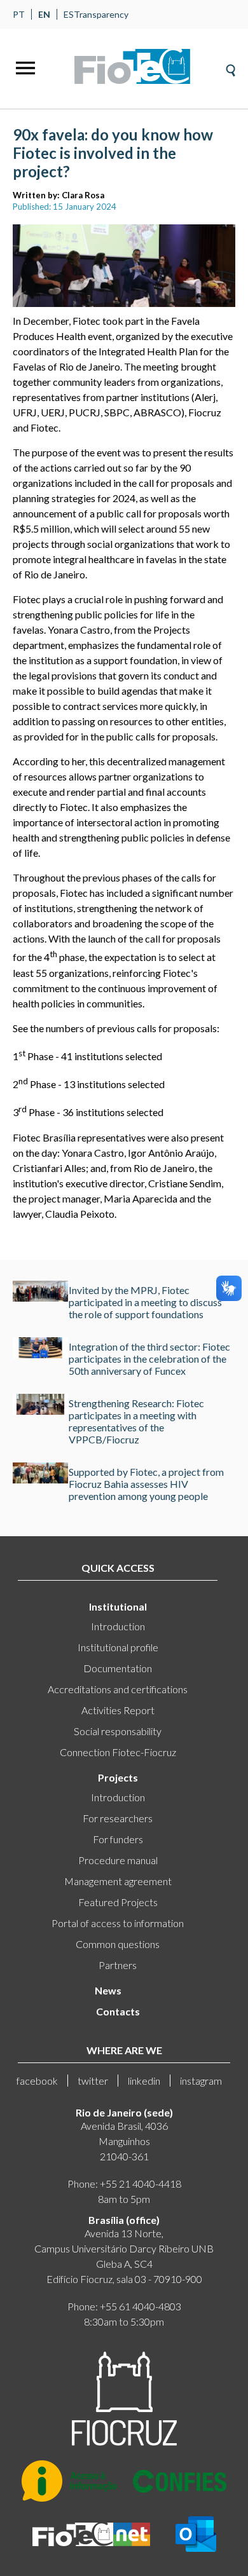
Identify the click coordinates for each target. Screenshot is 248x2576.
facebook (37, 2081)
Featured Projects (118, 1902)
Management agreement (118, 1881)
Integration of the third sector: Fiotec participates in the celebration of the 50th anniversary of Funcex (149, 1359)
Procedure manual (118, 1860)
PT (19, 14)
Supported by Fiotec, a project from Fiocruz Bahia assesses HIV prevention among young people (146, 1484)
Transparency (101, 14)
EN (44, 14)
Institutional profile (118, 1647)
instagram (201, 2081)
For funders (118, 1839)
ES (69, 14)
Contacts (118, 2011)
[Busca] (231, 66)
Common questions (118, 1944)
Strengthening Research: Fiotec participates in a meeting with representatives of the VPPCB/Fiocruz (136, 1421)
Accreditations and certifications (118, 1689)
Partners (118, 1965)
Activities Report (118, 1710)
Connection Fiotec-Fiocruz (118, 1752)
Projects (118, 1777)
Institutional (118, 1606)
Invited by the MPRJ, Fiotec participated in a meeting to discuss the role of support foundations (145, 1302)
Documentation (118, 1668)
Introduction (118, 1626)
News (108, 1990)
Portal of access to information (118, 1923)
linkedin (144, 2081)
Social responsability (118, 1731)
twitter (93, 2081)
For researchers (118, 1818)
